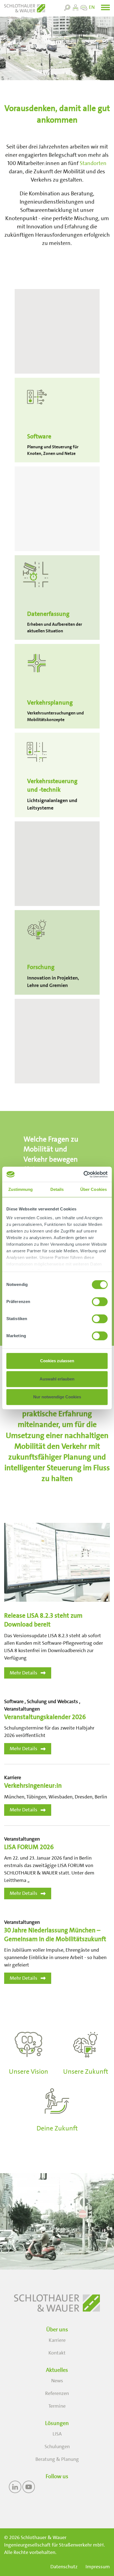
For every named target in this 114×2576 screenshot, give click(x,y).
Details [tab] (57, 1189)
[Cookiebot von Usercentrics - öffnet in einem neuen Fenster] (83, 1174)
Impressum (98, 2567)
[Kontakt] (84, 7)
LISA (57, 2434)
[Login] (76, 7)
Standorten (93, 163)
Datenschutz (64, 2567)
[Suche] (67, 7)
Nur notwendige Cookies (57, 1397)
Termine (57, 2406)
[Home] (25, 8)
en (92, 7)
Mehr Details (24, 1673)
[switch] (100, 1302)
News (57, 2381)
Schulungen (57, 2446)
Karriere (57, 2340)
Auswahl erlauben (57, 1379)
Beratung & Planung (57, 2459)
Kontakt (57, 2353)
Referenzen (57, 2393)
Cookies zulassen (57, 1361)
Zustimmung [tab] (21, 1189)
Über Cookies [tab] (94, 1189)
